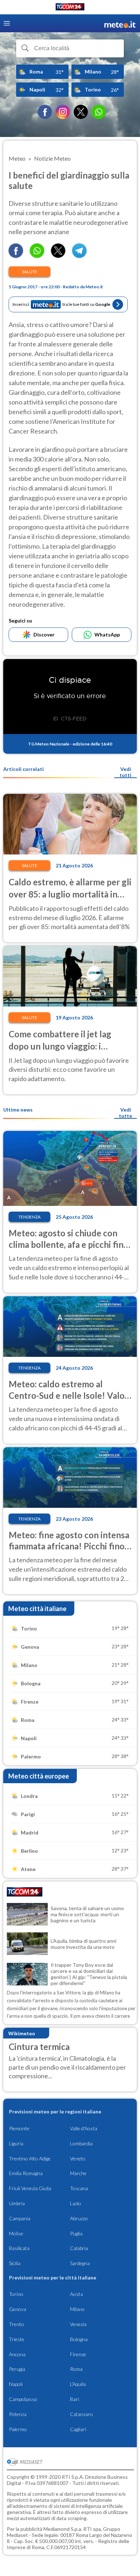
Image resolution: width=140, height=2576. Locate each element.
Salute (30, 272)
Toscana (79, 2188)
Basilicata (19, 2248)
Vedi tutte (125, 1113)
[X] (81, 112)
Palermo (18, 2429)
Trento (17, 2324)
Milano (77, 2309)
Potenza (18, 2414)
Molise (16, 2233)
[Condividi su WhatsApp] (37, 255)
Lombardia (81, 2143)
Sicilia (15, 2263)
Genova (18, 2309)
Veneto (78, 2158)
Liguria (16, 2143)
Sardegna (80, 2263)
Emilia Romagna (26, 2173)
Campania (20, 2218)
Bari (74, 2399)
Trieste (17, 2339)
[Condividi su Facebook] (16, 255)
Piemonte (19, 2128)
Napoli (16, 2384)
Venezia (78, 2324)
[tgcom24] (70, 8)
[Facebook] (45, 112)
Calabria (79, 2248)
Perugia (17, 2369)
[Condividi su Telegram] (79, 255)
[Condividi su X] (58, 255)
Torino (16, 2294)
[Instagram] (63, 112)
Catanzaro (81, 2414)
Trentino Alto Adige (30, 2158)
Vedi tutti (125, 772)
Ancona (17, 2354)
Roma (76, 2369)
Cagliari (78, 2429)
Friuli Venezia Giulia (30, 2188)
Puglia (76, 2233)
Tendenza (29, 1217)
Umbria (17, 2203)
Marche (78, 2173)
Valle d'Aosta (84, 2128)
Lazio (76, 2203)
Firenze (78, 2354)
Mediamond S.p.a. (63, 2529)
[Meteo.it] (120, 23)
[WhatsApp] (99, 112)
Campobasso (23, 2399)
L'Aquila (78, 2384)
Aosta (76, 2294)
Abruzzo (79, 2218)
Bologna (79, 2339)
